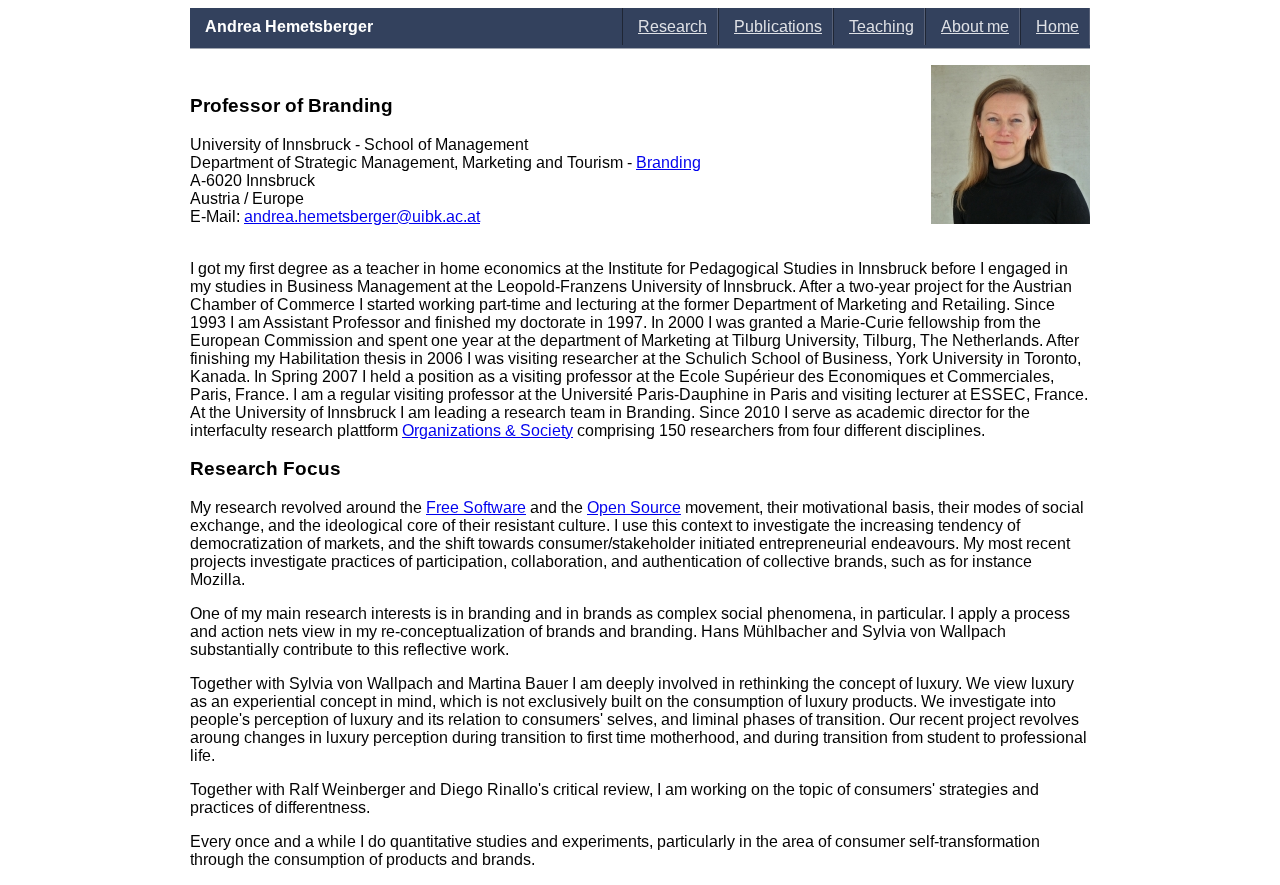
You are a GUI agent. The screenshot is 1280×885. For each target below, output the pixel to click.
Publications (778, 26)
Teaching (881, 26)
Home (1057, 26)
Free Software (476, 507)
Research (672, 26)
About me (975, 26)
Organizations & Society (487, 430)
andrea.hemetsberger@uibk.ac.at (362, 216)
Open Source (634, 507)
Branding (668, 162)
